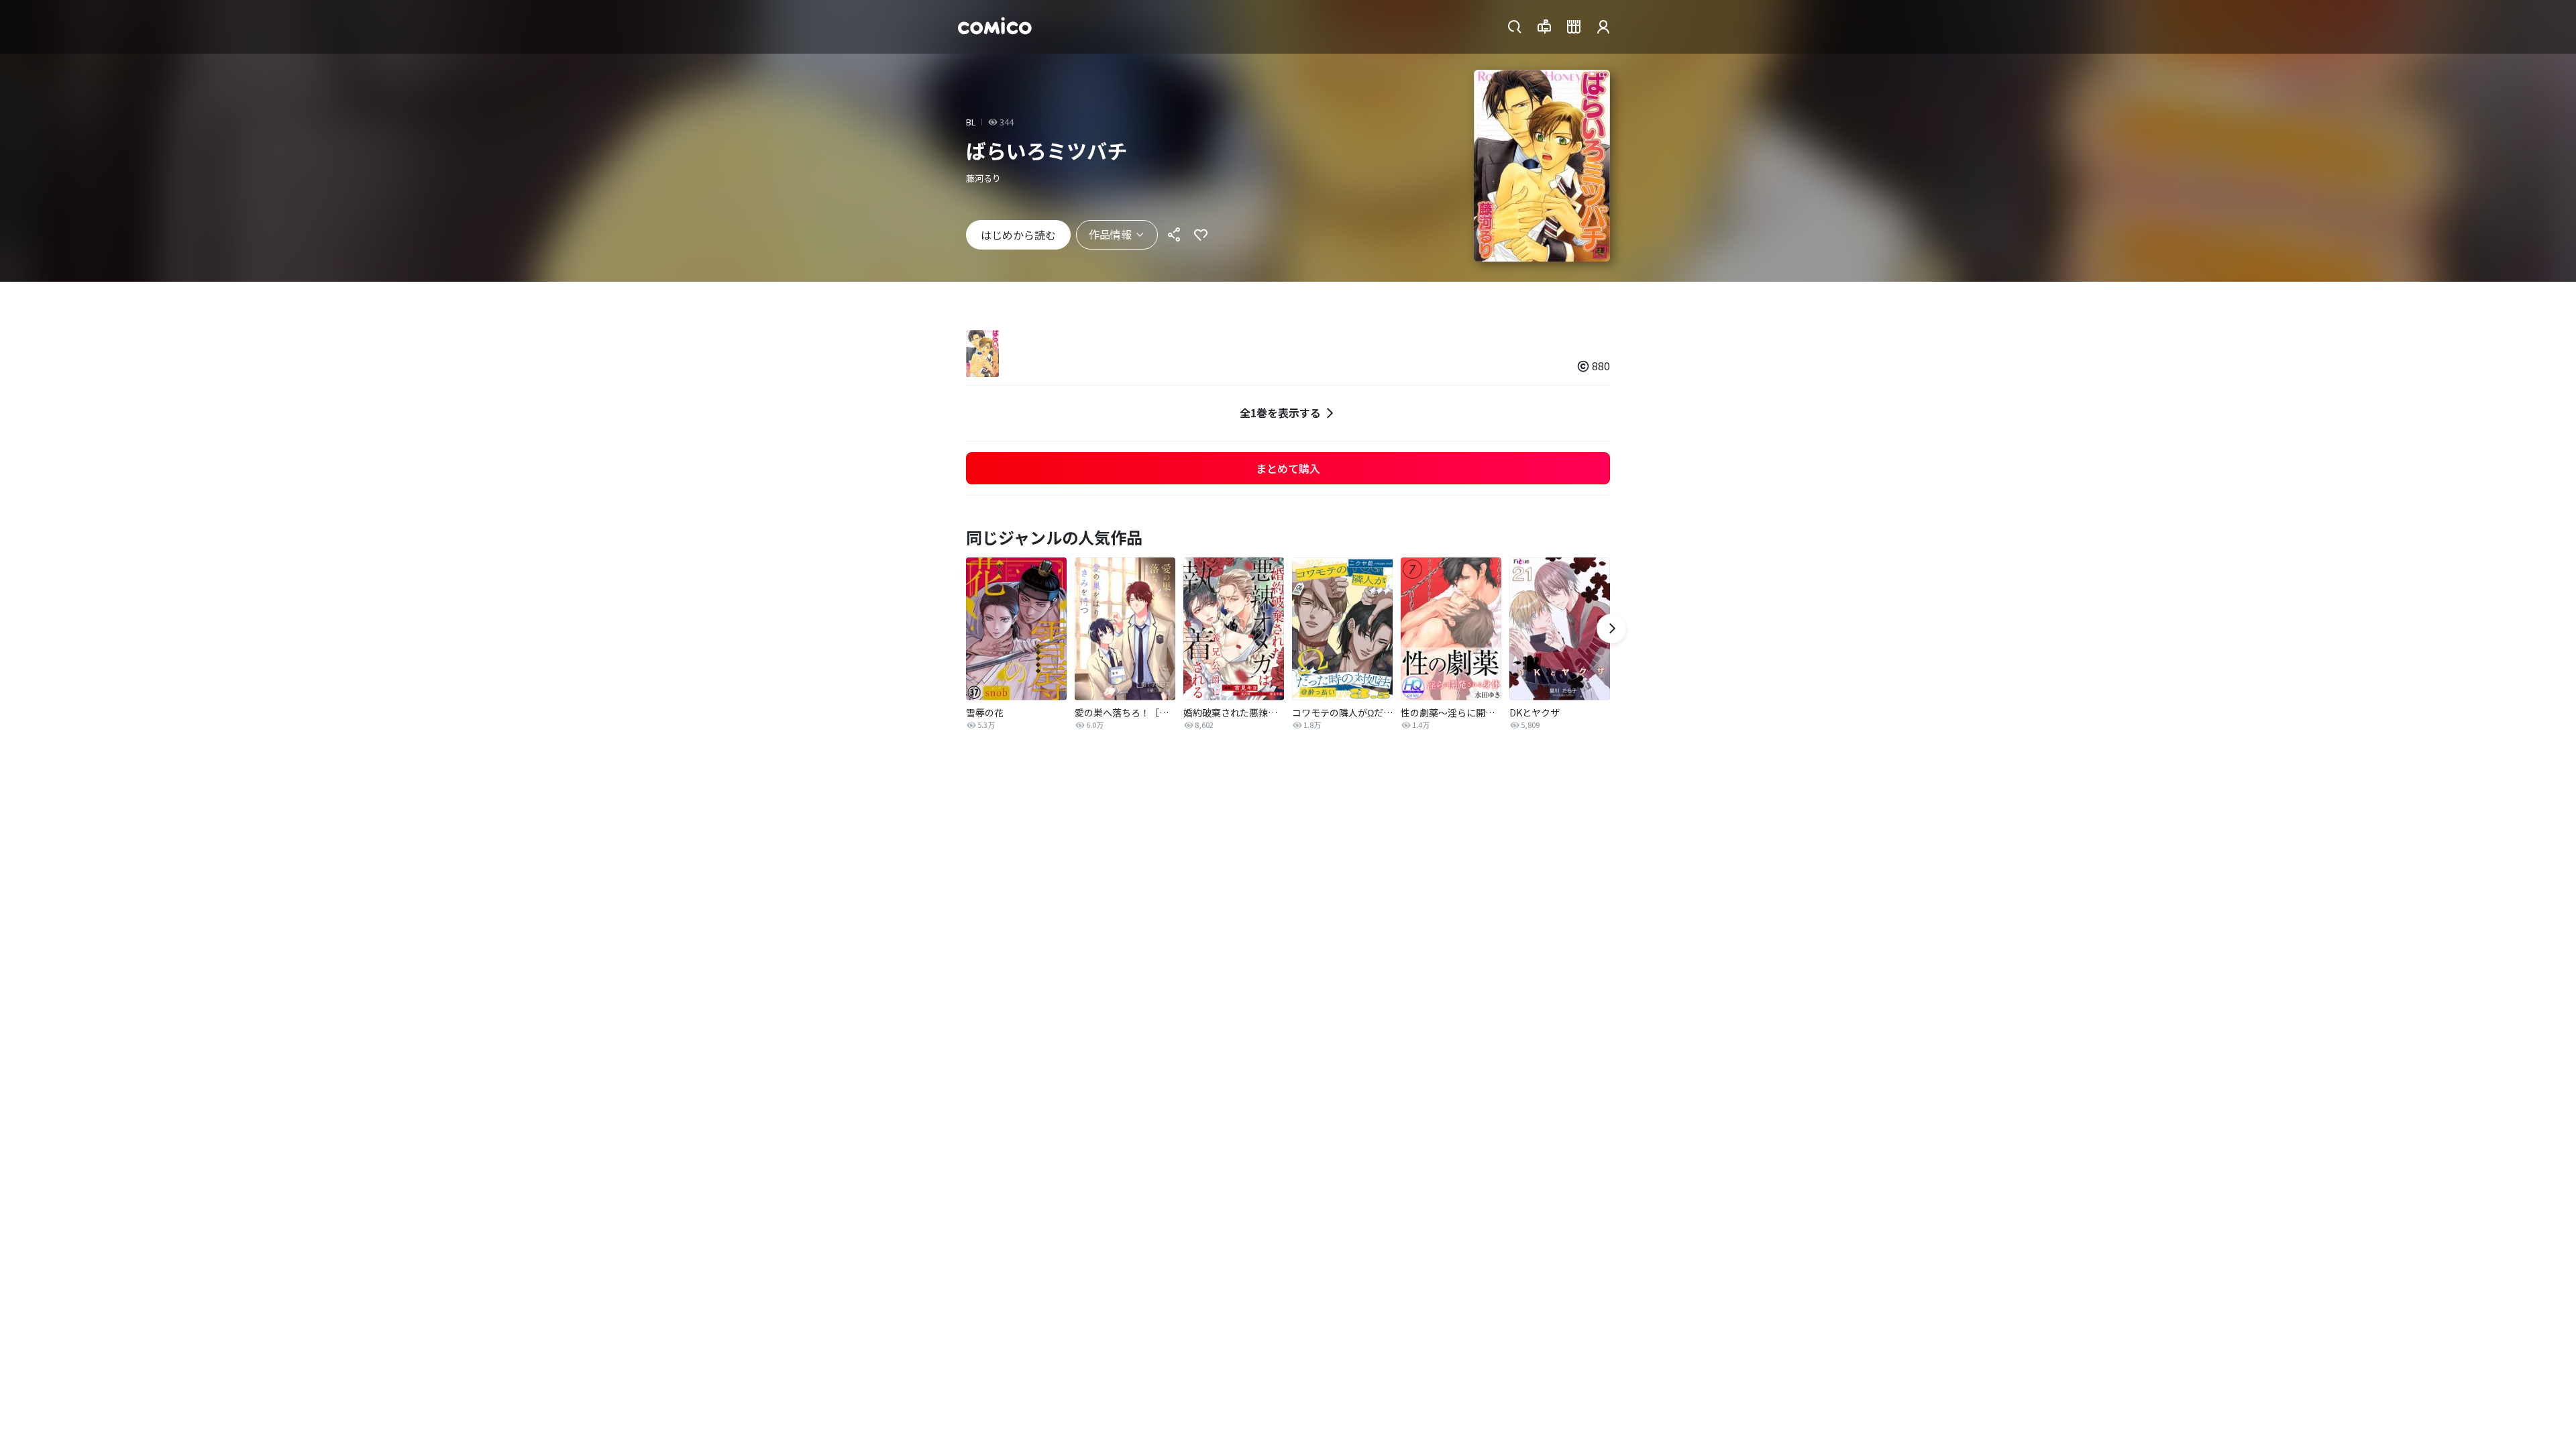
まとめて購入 (1288, 468)
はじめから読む (1018, 235)
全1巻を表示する (1280, 413)
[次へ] (1611, 629)
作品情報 (1110, 234)
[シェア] (1174, 235)
